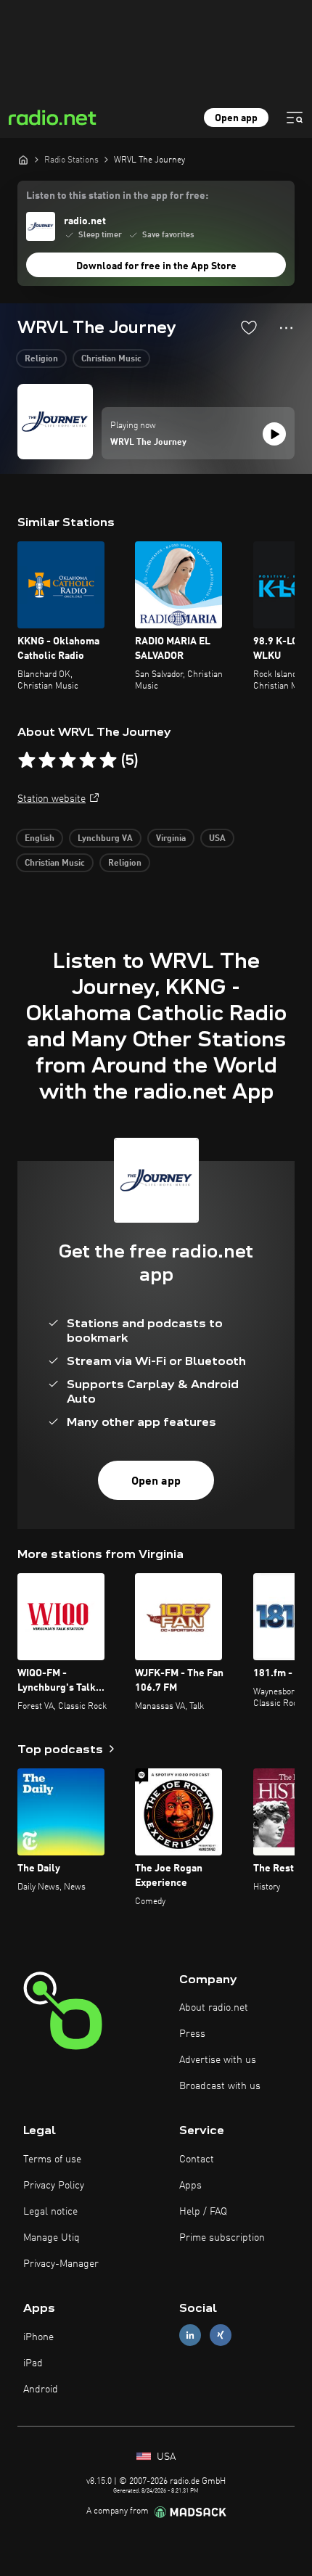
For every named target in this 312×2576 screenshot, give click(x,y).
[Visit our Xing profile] (221, 2335)
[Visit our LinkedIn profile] (190, 2335)
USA (217, 839)
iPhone (38, 2337)
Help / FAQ (203, 2212)
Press (192, 2034)
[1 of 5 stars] (27, 760)
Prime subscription (222, 2238)
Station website (52, 799)
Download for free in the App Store (156, 266)
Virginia (171, 839)
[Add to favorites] (249, 327)
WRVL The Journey (148, 443)
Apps (190, 2186)
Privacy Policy (54, 2186)
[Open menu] (295, 118)
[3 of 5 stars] (67, 760)
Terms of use (52, 2159)
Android (41, 2390)
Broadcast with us (220, 2086)
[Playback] (274, 434)
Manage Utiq (52, 2238)
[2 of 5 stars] (47, 760)
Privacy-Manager (61, 2264)
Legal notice (50, 2212)
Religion (41, 359)
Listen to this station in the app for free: (117, 196)
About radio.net (214, 2008)
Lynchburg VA (105, 839)
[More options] (286, 328)
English (40, 839)
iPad (33, 2363)
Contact (197, 2159)
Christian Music (111, 359)
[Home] (23, 160)
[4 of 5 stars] (88, 760)
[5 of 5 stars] (108, 760)
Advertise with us (218, 2060)
